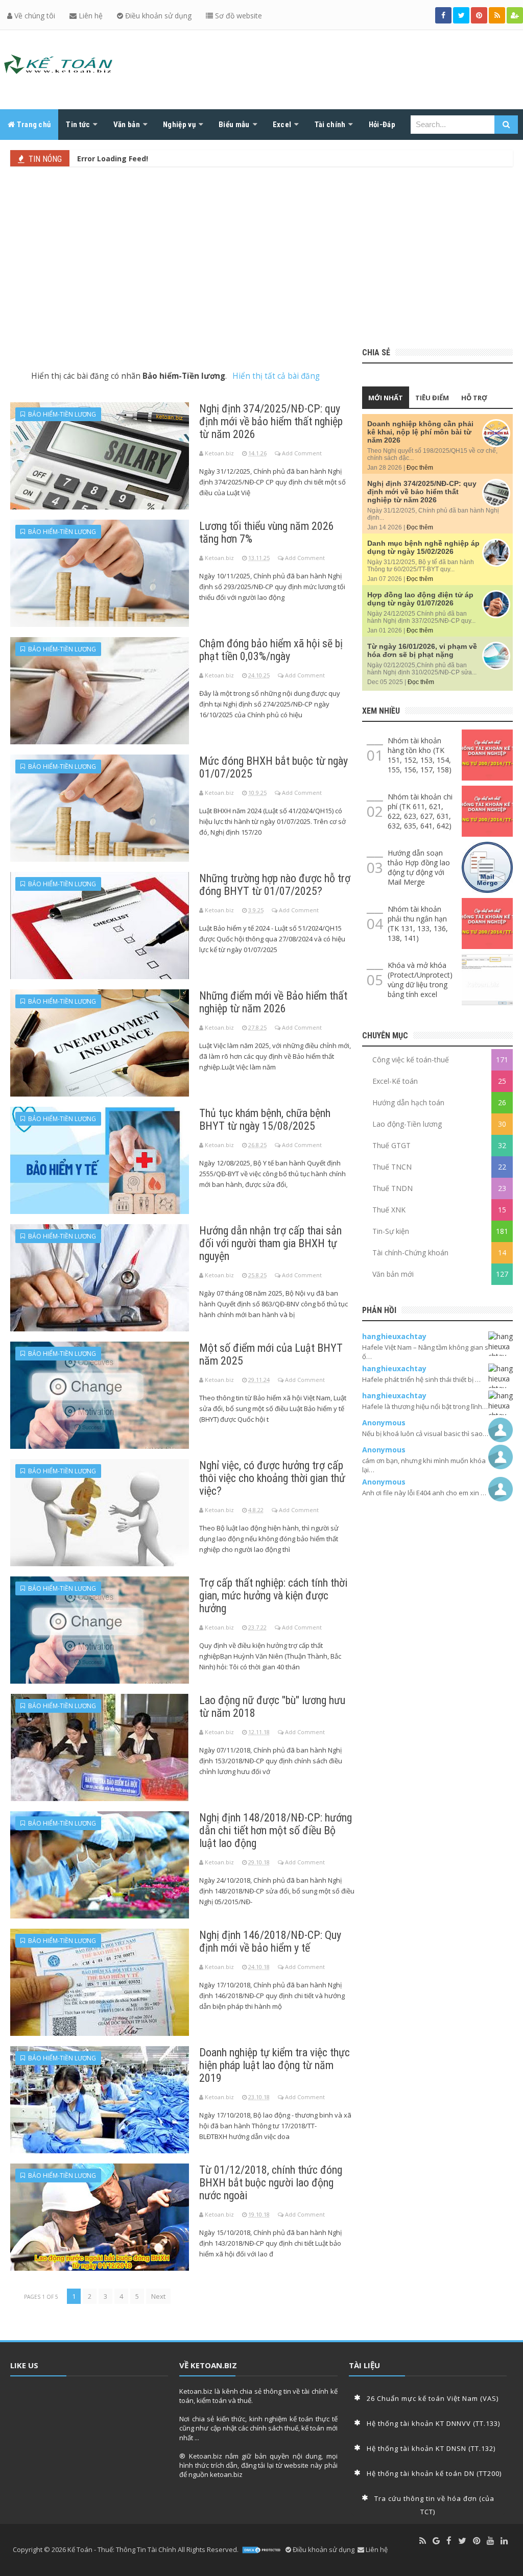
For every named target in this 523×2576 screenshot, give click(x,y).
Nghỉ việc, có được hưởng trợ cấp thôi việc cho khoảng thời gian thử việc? (272, 1478)
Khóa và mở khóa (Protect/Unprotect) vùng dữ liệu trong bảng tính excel (420, 980)
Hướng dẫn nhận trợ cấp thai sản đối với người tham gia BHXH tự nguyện (270, 1243)
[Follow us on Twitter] (461, 15)
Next (158, 2296)
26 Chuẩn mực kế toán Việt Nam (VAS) (433, 2398)
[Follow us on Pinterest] (479, 15)
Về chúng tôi (34, 16)
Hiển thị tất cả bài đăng (276, 376)
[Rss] (423, 2541)
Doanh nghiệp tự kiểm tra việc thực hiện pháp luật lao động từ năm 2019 (275, 2065)
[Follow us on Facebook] (443, 15)
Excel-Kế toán (395, 1081)
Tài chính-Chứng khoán (410, 1253)
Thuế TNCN (392, 1167)
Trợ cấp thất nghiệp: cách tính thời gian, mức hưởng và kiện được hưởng (273, 1596)
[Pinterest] (477, 2541)
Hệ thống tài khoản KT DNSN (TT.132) (431, 2448)
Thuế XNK (389, 1210)
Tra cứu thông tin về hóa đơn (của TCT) (434, 2505)
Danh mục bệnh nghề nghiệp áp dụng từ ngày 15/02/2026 (423, 547)
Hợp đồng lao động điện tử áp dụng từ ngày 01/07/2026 (420, 599)
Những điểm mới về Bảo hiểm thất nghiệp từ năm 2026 (273, 1002)
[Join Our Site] (515, 15)
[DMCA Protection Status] (262, 2550)
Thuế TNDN (393, 1188)
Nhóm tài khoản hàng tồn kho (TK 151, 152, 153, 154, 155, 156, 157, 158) (420, 755)
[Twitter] (462, 2541)
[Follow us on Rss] (497, 15)
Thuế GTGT (391, 1145)
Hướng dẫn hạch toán (408, 1102)
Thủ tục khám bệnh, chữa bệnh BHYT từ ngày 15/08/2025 (265, 1120)
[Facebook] (449, 2541)
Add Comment (302, 453)
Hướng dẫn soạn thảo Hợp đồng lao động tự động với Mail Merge (419, 867)
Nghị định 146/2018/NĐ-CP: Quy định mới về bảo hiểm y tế (270, 1941)
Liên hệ (90, 16)
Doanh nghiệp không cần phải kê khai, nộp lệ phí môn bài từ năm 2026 (420, 432)
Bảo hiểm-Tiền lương (61, 414)
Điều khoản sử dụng (157, 16)
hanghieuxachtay (394, 1336)
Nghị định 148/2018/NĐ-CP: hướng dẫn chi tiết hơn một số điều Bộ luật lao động (276, 1830)
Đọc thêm (420, 468)
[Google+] (436, 2541)
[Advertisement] (261, 256)
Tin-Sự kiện (391, 1231)
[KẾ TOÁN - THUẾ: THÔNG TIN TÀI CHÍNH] (59, 67)
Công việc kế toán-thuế (411, 1060)
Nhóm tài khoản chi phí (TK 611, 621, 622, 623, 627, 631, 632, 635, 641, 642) (420, 811)
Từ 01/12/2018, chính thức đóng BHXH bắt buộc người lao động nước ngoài (271, 2183)
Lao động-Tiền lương (407, 1124)
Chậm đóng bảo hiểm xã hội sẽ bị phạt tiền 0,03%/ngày (271, 650)
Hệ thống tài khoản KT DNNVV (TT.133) (433, 2423)
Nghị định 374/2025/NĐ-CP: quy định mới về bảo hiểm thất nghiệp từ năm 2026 (271, 421)
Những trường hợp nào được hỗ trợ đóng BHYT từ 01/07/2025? (275, 885)
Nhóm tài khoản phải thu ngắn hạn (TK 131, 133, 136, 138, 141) (418, 924)
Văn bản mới (393, 1274)
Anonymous (384, 1423)
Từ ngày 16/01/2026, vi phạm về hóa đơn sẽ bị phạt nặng (422, 650)
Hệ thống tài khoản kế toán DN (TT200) (434, 2473)
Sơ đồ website (237, 16)
